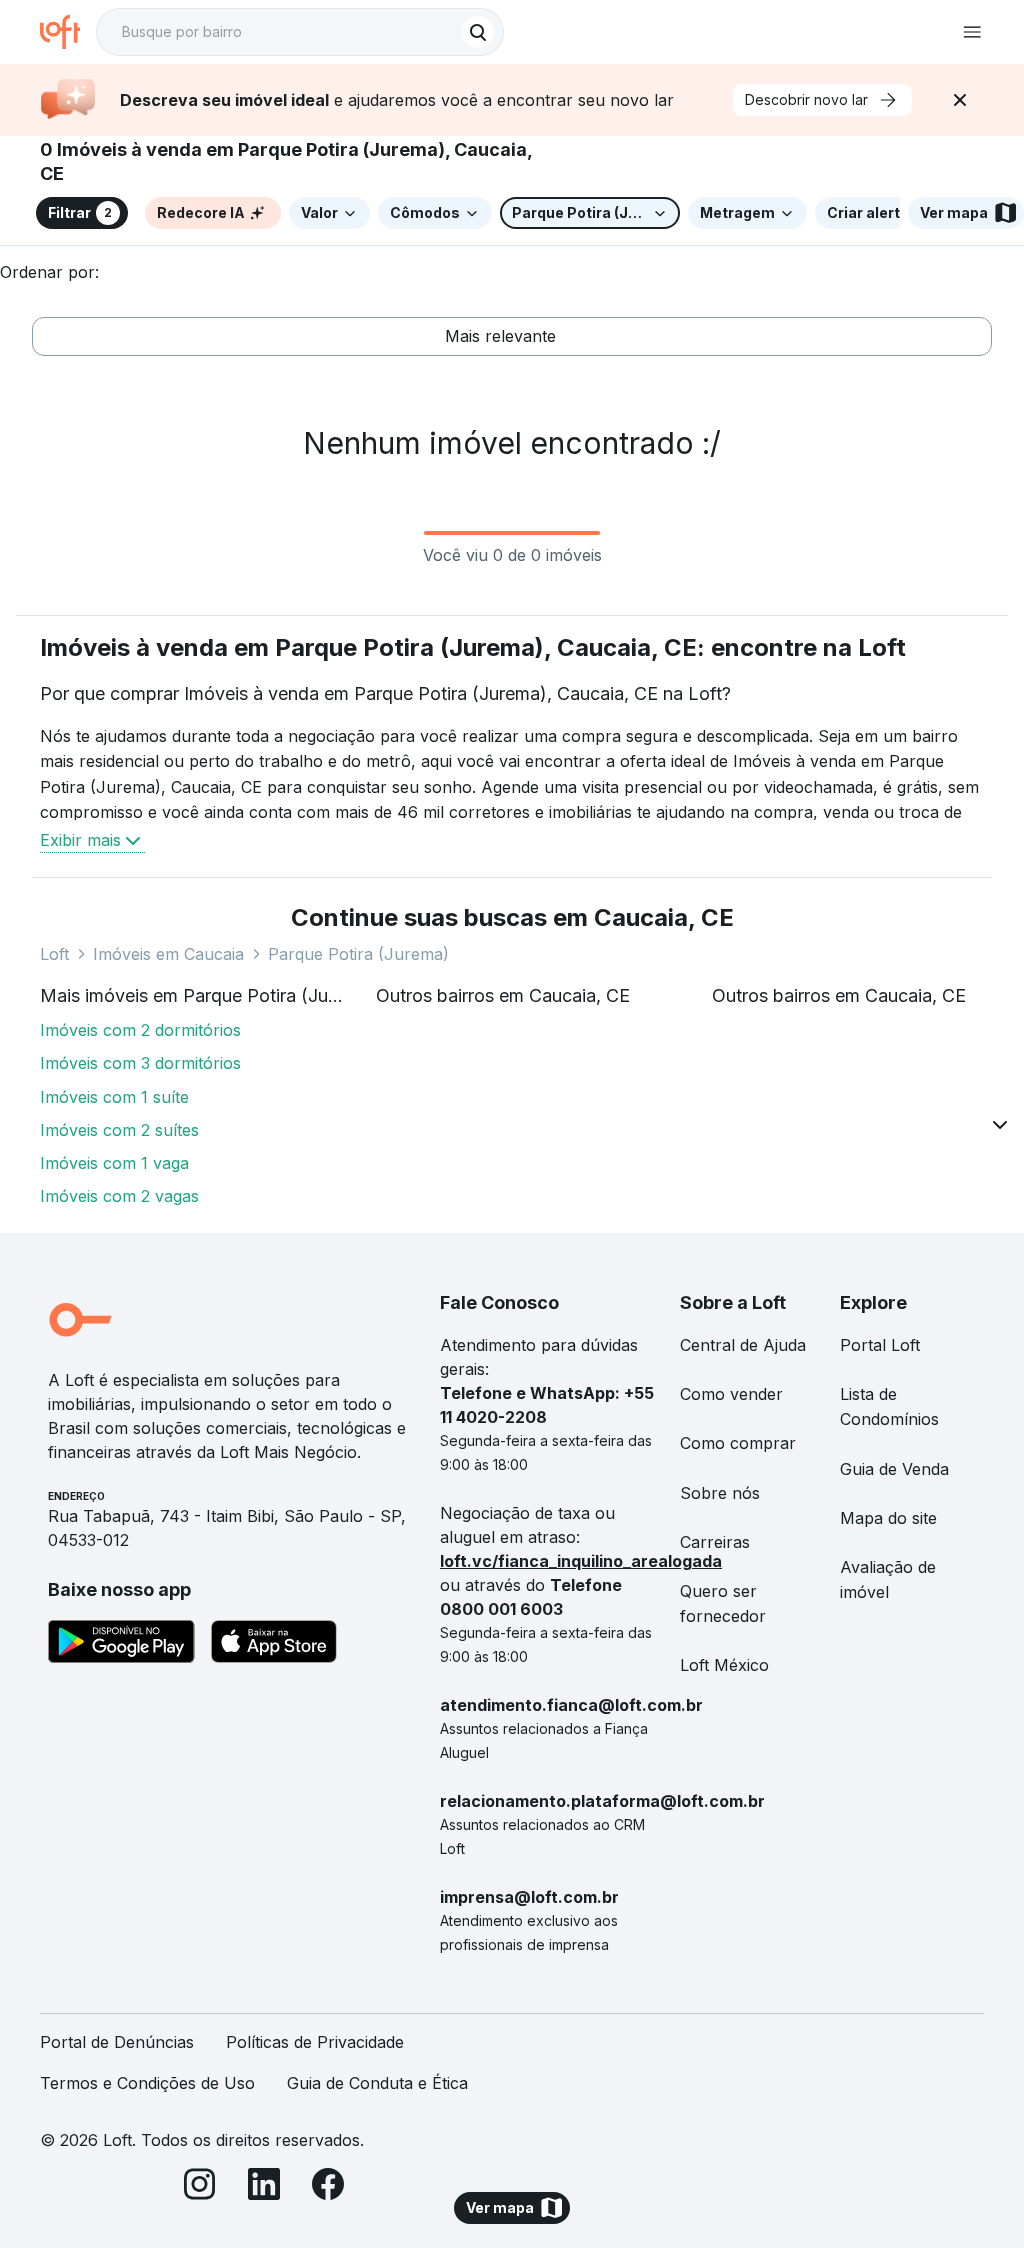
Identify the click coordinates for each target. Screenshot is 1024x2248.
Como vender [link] (731, 1394)
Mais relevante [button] (500, 336)
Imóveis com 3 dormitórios (140, 1063)
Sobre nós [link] (720, 1493)
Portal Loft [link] (880, 1345)
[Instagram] (200, 2187)
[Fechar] (960, 100)
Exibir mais (80, 840)
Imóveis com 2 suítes (119, 1130)
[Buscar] (478, 32)
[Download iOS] (274, 1645)
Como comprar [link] (738, 1443)
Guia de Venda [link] (894, 1469)
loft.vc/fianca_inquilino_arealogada (581, 1561)
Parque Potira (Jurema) (358, 954)
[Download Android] (121, 1645)
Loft (54, 954)
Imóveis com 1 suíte (114, 1097)
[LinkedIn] (264, 2187)
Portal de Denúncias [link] (117, 2042)
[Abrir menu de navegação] (972, 32)
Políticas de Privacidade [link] (315, 2042)
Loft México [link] (724, 1665)
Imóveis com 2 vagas (119, 1196)
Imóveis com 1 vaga (114, 1163)
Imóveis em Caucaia (168, 954)
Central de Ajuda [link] (743, 1345)
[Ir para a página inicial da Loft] (68, 32)
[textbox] (300, 32)
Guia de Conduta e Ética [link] (377, 2083)
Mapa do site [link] (888, 1518)
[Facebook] (328, 2187)
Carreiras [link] (715, 1542)
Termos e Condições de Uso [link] (147, 2083)
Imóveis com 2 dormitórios (140, 1030)
